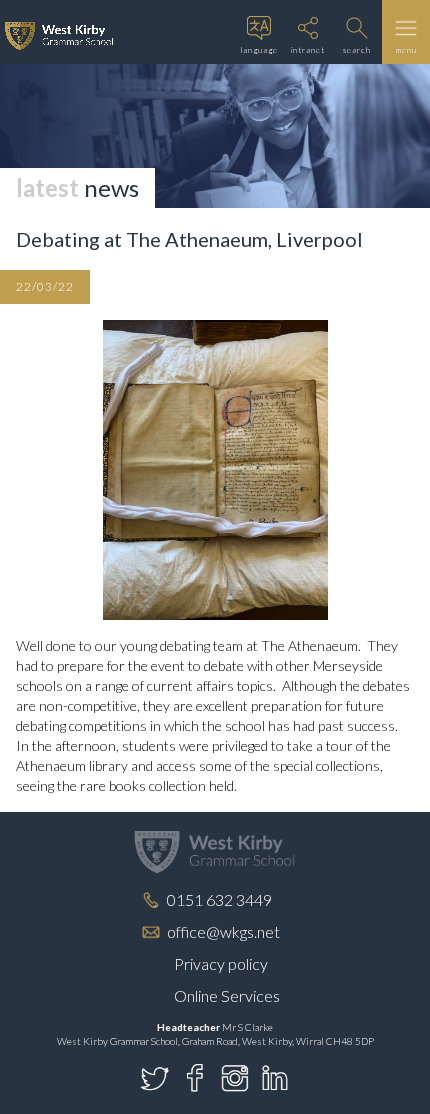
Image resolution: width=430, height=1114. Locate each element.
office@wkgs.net (223, 931)
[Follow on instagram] (235, 1078)
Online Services (227, 995)
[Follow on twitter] (155, 1078)
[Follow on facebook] (195, 1078)
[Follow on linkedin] (275, 1078)
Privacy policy (221, 963)
